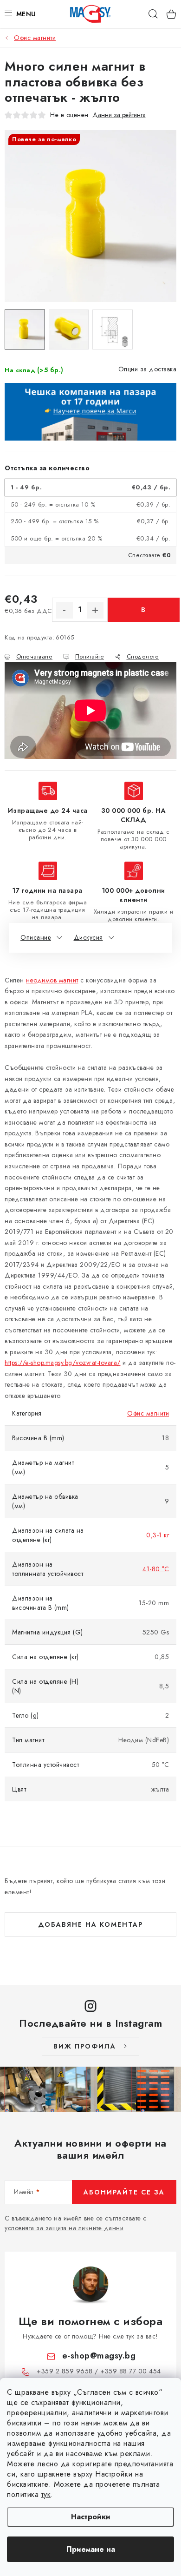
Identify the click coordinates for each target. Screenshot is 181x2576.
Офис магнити (148, 1413)
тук (46, 2494)
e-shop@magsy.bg (99, 2356)
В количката (144, 613)
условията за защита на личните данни (64, 2228)
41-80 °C (156, 1569)
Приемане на (91, 2549)
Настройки (91, 2517)
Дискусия (88, 937)
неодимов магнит (52, 980)
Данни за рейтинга (119, 115)
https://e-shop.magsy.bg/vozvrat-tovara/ (63, 1363)
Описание (36, 937)
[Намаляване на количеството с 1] (65, 610)
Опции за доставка (148, 369)
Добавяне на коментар (90, 1924)
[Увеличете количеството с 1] (95, 610)
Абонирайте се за (124, 2192)
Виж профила (85, 2046)
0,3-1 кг (158, 1535)
